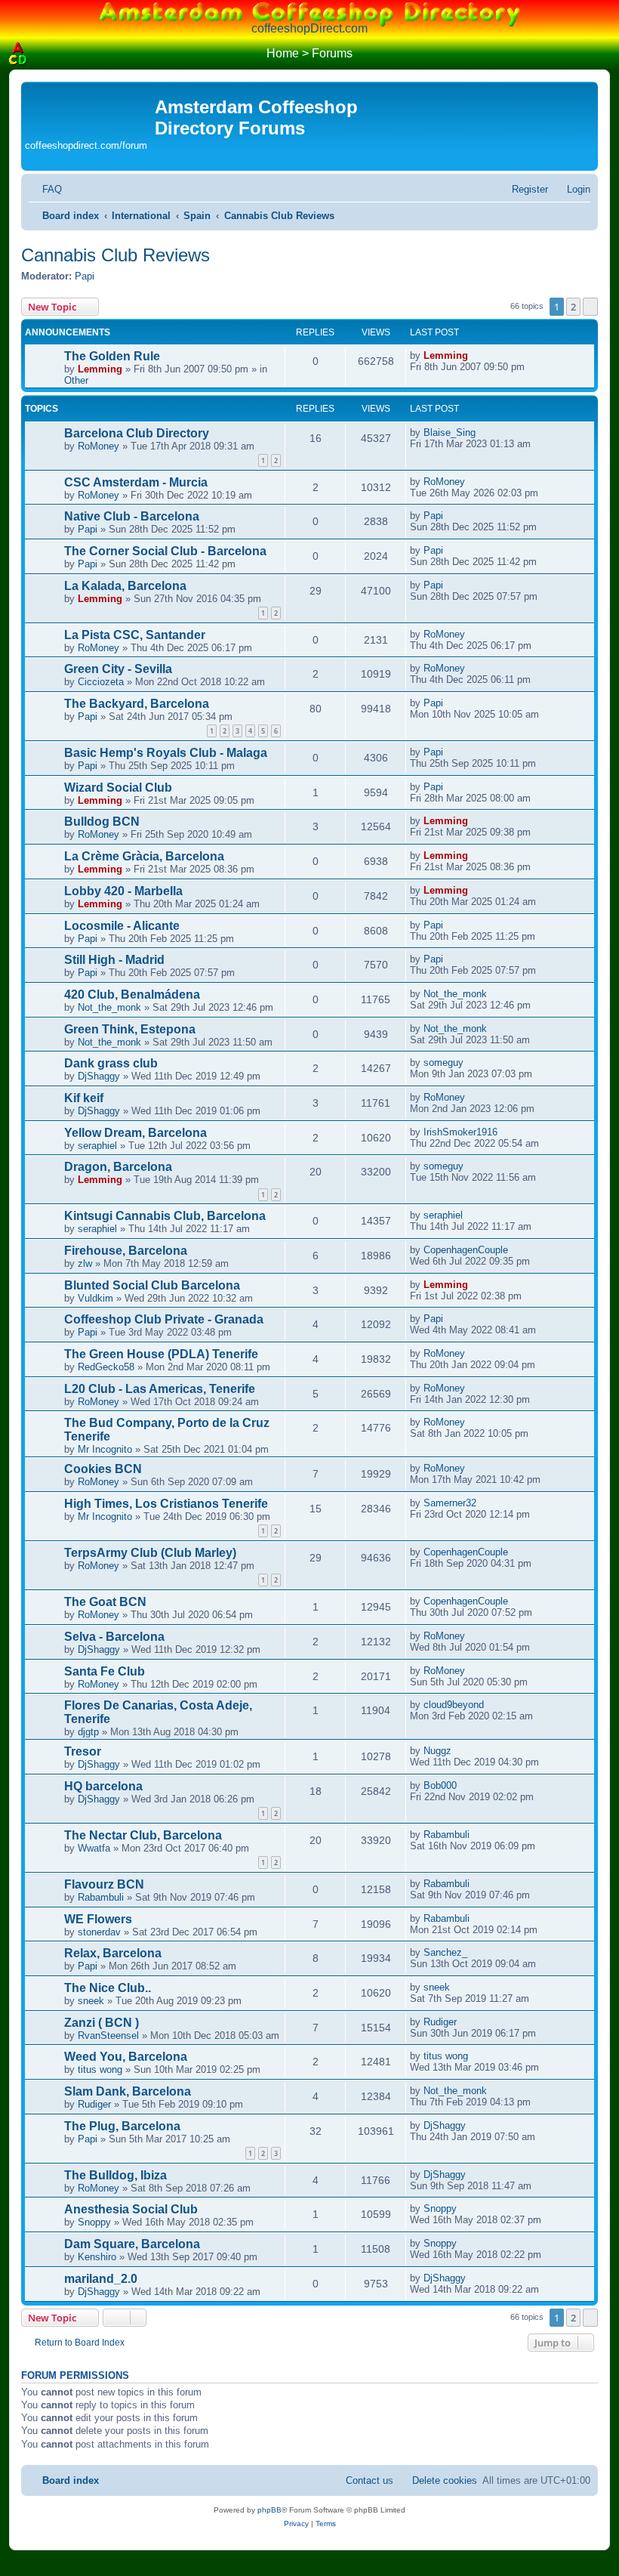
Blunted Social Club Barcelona (152, 1285)
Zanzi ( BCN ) (102, 2023)
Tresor (83, 1751)
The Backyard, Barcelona (137, 704)
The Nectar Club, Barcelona (143, 1835)
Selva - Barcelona (114, 1637)
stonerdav (99, 1932)
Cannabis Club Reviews (115, 255)
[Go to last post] (476, 355)
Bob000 (440, 1785)
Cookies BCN (103, 1469)
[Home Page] (18, 54)
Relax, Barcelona (113, 1953)
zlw (85, 1263)
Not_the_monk (109, 1007)
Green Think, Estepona (130, 1029)
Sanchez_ (445, 1952)
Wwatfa (94, 1848)
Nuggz (437, 1751)
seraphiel (97, 1146)
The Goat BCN (105, 1602)
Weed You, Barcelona (126, 2057)
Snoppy (94, 2222)
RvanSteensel (108, 2035)
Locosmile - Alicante (122, 926)
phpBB (269, 2510)
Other (76, 380)
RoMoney (99, 446)
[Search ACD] (41, 54)
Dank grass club (111, 1063)
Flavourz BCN (104, 1884)
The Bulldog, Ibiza (115, 2175)
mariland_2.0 (101, 2279)
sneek (91, 2001)
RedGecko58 (106, 1367)
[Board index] (90, 110)
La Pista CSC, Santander (135, 635)
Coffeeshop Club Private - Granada (164, 1319)
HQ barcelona (103, 1786)
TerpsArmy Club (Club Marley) (150, 1553)
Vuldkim (95, 1298)
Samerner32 (450, 1503)
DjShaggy (99, 1076)
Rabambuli (447, 1835)
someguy (443, 1063)
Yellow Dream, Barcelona (136, 1133)
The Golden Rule (112, 356)
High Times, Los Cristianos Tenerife (166, 1504)
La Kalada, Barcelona (125, 586)
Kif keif (84, 1098)
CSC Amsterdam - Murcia (136, 482)
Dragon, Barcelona (118, 1167)
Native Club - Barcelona (132, 516)
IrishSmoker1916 (460, 1132)
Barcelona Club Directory (137, 433)
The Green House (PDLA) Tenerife (161, 1354)
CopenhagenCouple (466, 1250)
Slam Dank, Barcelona (128, 2091)
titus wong (100, 2069)
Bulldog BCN (102, 822)
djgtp (88, 1732)
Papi (85, 276)
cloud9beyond (454, 1705)
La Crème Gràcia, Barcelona (144, 856)
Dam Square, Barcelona (132, 2244)
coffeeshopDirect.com (309, 28)
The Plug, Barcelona (122, 2126)
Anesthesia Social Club (131, 2209)
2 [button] (573, 307)
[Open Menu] (601, 54)
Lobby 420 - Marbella (123, 891)
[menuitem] (45, 189)
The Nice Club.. (108, 1988)
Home (283, 53)
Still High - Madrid (114, 960)
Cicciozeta (101, 682)
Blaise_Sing (450, 432)
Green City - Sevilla (118, 669)
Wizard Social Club (118, 788)
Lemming (100, 369)
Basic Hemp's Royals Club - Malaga (166, 753)
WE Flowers (98, 1919)
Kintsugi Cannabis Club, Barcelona (165, 1216)
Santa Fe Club (105, 1671)
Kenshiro (97, 2257)
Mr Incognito (105, 1449)
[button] (590, 307)
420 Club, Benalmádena (132, 995)
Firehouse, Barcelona (126, 1251)
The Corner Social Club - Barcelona (165, 551)
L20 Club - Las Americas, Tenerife (160, 1389)
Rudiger (440, 2022)
